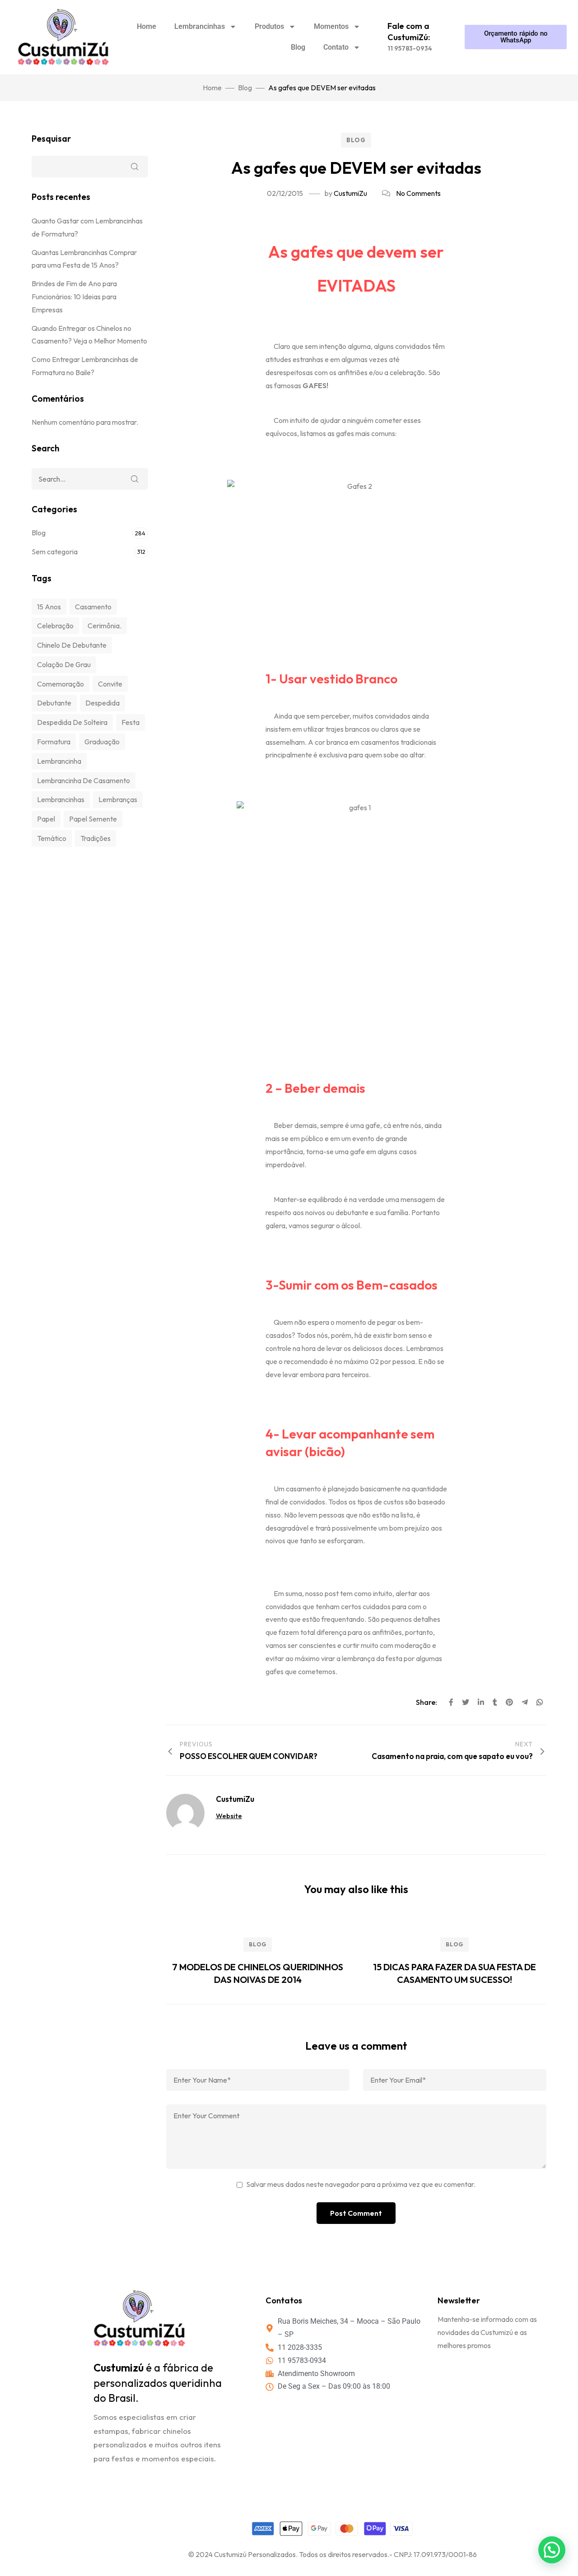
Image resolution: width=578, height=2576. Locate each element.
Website (229, 1816)
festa (131, 722)
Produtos (269, 26)
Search (135, 479)
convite (110, 684)
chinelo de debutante (72, 645)
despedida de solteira (72, 722)
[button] (552, 2550)
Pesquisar (51, 139)
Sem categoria (55, 552)
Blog (298, 47)
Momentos (331, 26)
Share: (427, 1702)
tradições (96, 838)
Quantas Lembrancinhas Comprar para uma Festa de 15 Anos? (84, 259)
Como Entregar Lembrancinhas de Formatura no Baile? (85, 366)
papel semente (93, 819)
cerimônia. (105, 626)
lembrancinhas (61, 799)
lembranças (118, 799)
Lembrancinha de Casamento (84, 780)
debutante (54, 703)
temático (52, 838)
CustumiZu (350, 193)
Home (147, 26)
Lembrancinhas (200, 26)
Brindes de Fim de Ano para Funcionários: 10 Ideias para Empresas (74, 297)
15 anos (49, 607)
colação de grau (64, 664)
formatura (54, 742)
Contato (336, 47)
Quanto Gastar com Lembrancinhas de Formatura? (87, 227)
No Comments (418, 193)
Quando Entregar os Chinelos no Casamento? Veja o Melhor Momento (89, 335)
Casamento (93, 607)
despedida (103, 703)
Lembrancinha (59, 761)
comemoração (61, 684)
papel (46, 819)
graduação (102, 742)
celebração (55, 626)
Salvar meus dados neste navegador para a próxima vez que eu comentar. (361, 2184)
